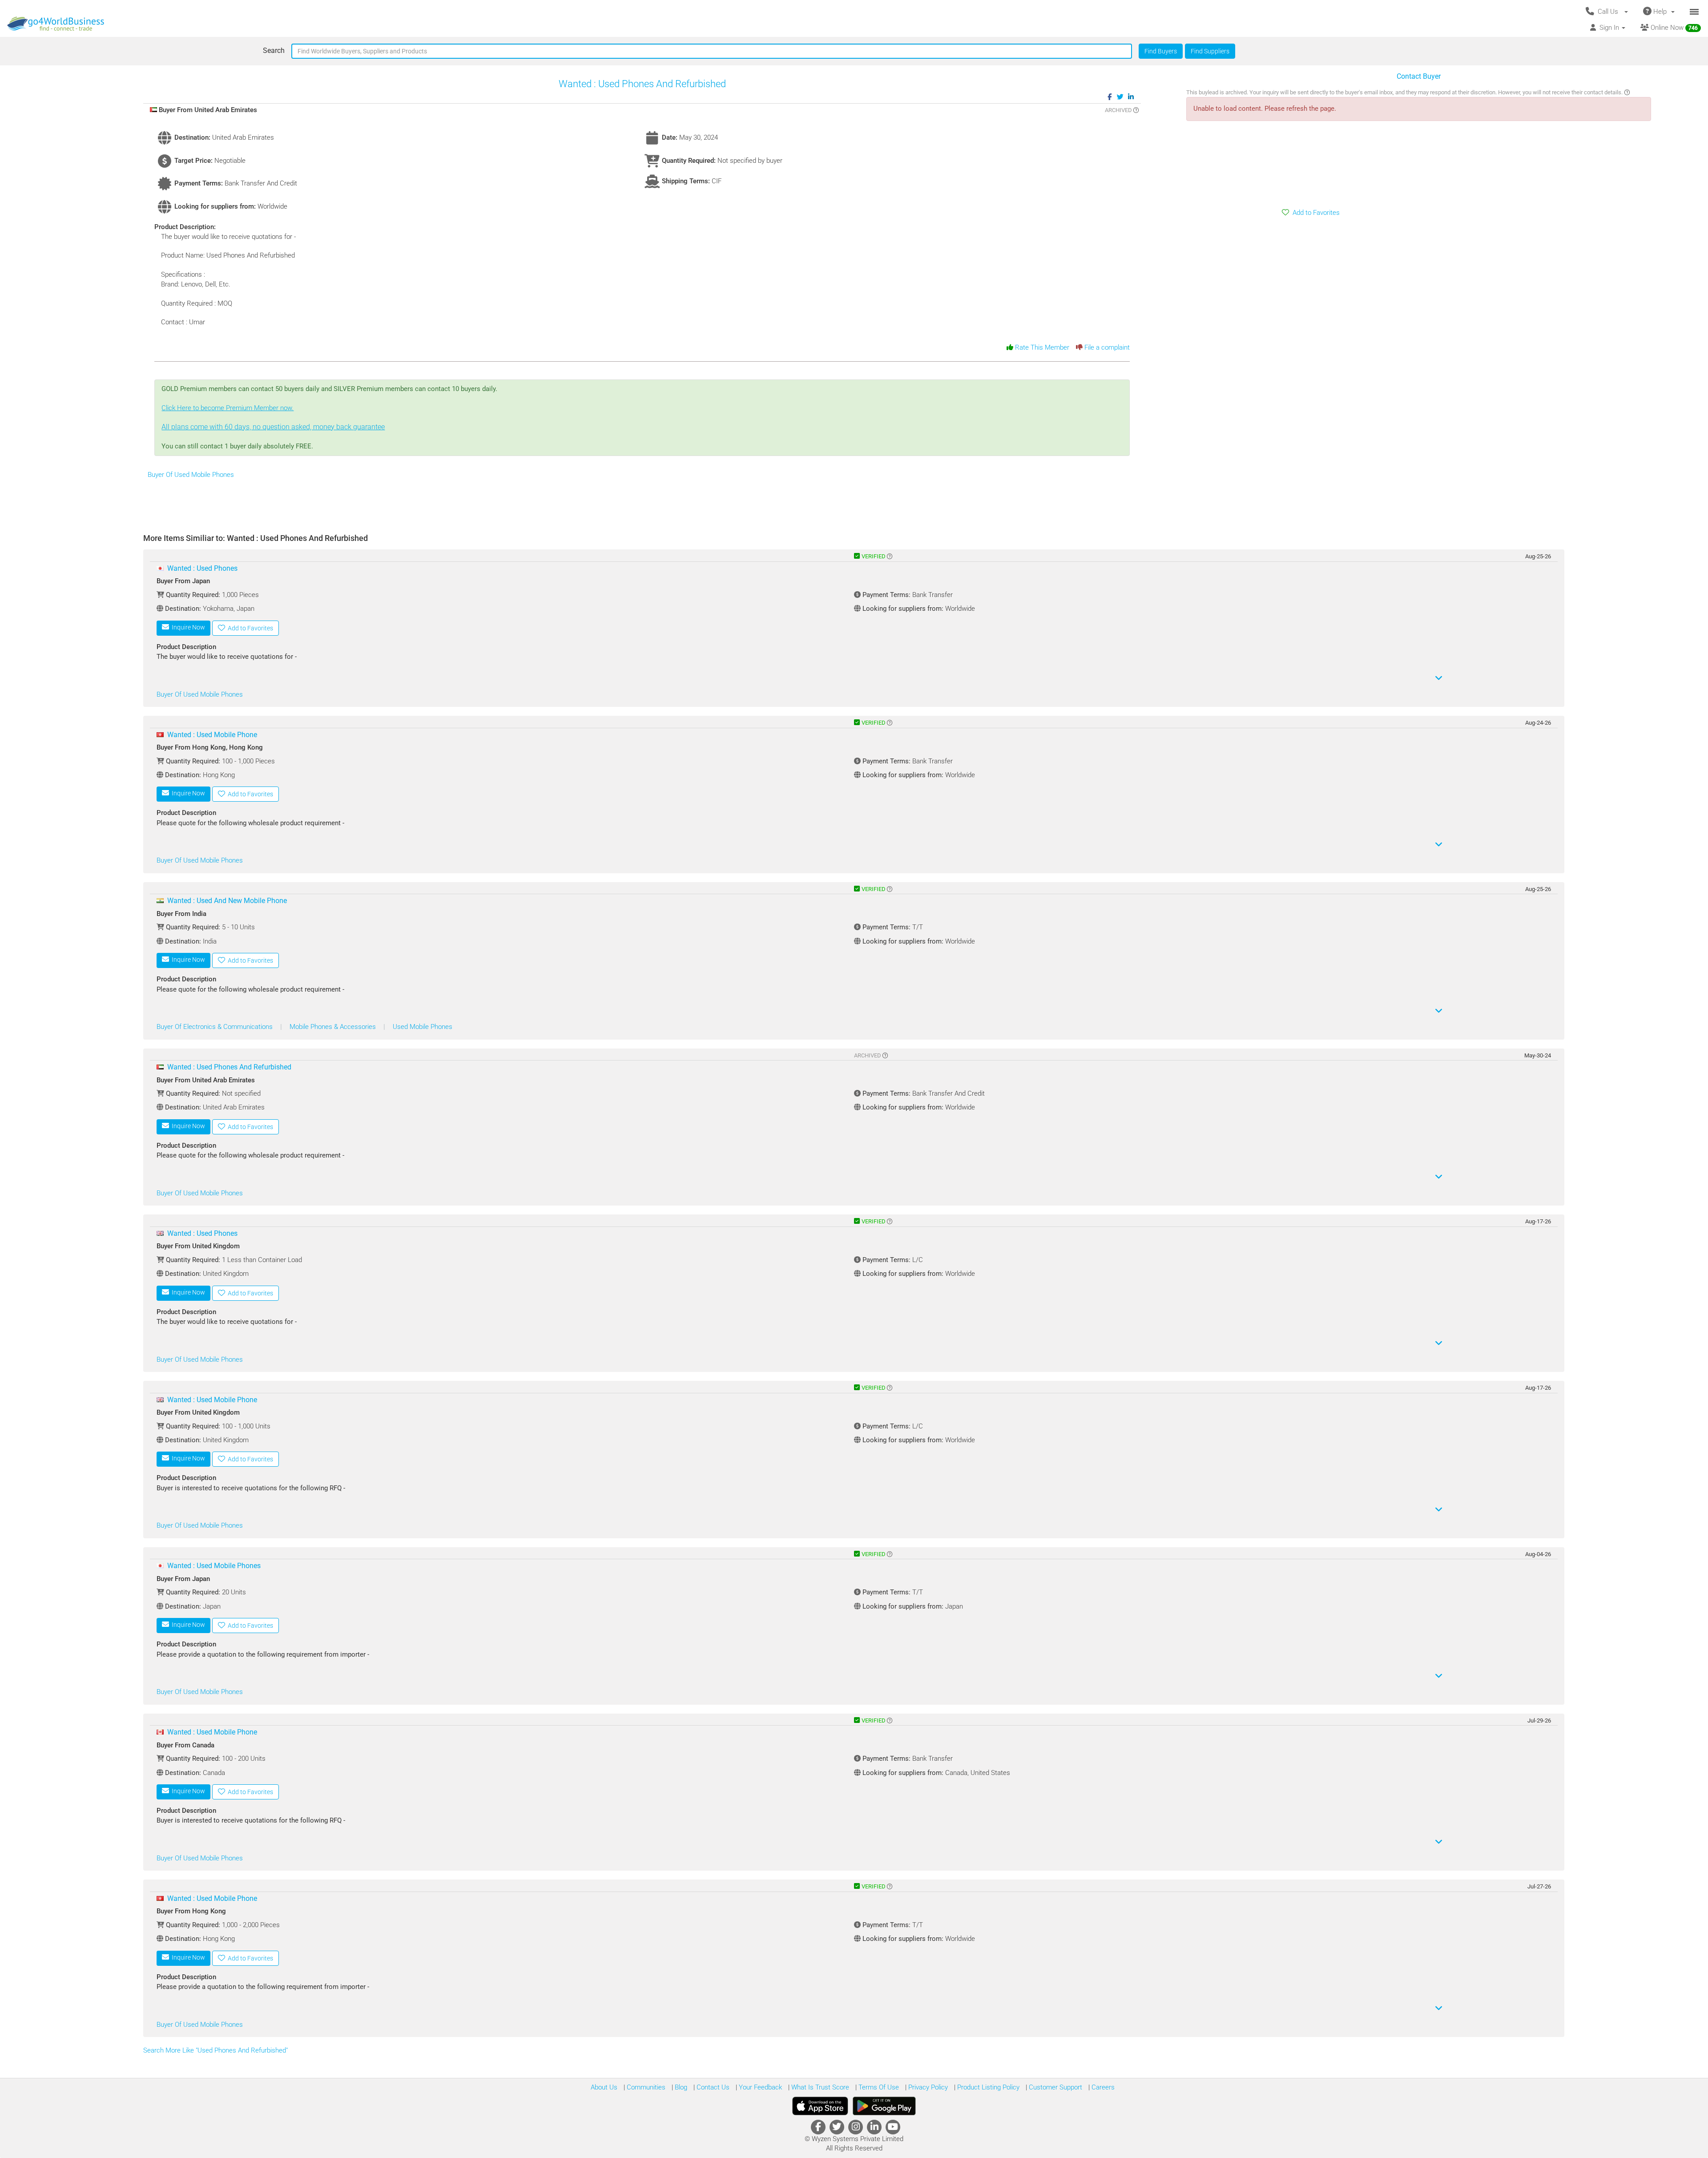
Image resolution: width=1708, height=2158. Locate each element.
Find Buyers (1161, 51)
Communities (645, 2087)
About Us (604, 2087)
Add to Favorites (1314, 213)
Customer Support (1055, 2087)
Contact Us (712, 2087)
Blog (680, 2087)
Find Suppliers (1210, 51)
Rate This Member (1041, 347)
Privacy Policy (927, 2087)
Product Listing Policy (987, 2087)
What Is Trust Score (819, 2087)
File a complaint (1106, 347)
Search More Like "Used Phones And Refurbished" (216, 2050)
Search (274, 50)
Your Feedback (759, 2087)
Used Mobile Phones (423, 1027)
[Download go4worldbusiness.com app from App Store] (820, 2106)
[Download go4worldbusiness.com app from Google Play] (884, 2106)
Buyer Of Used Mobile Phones (191, 475)
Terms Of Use (878, 2087)
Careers (1102, 2087)
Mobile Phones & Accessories (334, 1027)
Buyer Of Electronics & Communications (216, 1027)
